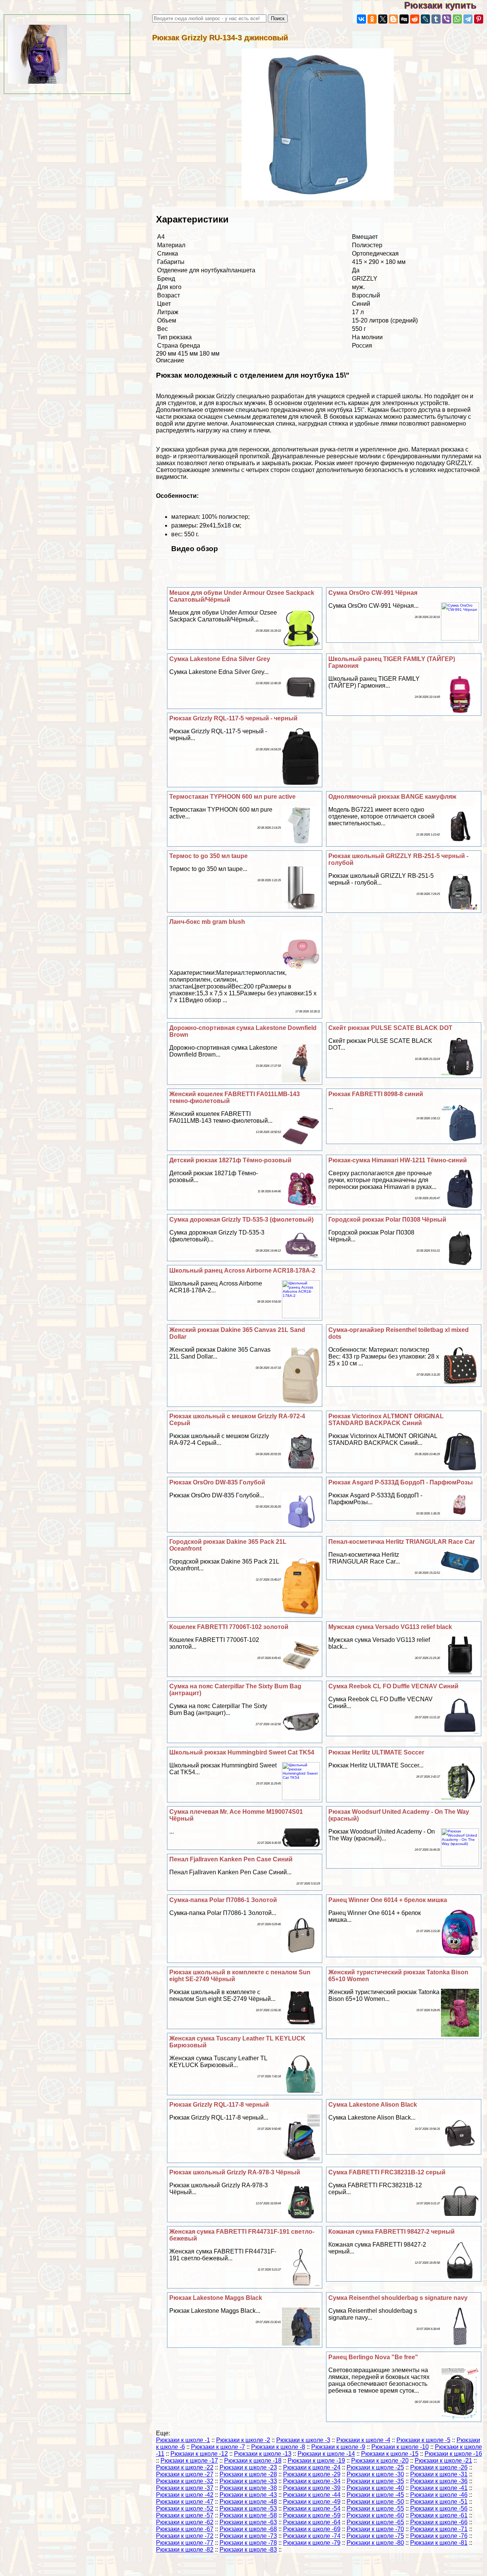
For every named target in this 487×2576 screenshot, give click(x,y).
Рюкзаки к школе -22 (185, 2467)
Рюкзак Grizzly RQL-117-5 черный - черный (233, 718)
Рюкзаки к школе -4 (363, 2440)
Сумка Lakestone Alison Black (373, 2105)
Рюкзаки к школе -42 (185, 2495)
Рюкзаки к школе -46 (439, 2495)
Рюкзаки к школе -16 (453, 2454)
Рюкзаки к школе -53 (248, 2508)
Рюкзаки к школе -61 (439, 2515)
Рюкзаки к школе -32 (185, 2481)
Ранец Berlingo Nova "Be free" (373, 2357)
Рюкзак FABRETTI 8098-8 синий (376, 1094)
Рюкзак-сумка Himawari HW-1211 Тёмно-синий (398, 1160)
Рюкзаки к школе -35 (375, 2481)
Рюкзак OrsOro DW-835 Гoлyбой (217, 1482)
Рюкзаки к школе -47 (185, 2502)
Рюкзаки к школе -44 (312, 2495)
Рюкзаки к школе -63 (248, 2522)
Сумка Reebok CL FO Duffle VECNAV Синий (393, 1686)
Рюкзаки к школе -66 (439, 2522)
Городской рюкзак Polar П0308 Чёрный (387, 1220)
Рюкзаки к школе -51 (439, 2502)
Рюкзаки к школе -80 (375, 2543)
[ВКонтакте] (361, 19)
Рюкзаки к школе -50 (375, 2502)
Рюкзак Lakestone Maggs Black (216, 2298)
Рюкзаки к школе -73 (248, 2536)
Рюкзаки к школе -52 (185, 2508)
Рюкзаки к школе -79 (312, 2543)
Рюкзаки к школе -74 (312, 2536)
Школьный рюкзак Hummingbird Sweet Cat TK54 (242, 1752)
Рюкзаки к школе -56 (439, 2508)
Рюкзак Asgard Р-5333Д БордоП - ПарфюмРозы (401, 1482)
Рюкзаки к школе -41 (439, 2488)
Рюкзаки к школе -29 (312, 2474)
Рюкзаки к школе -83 (248, 2550)
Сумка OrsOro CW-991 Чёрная (373, 593)
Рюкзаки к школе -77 (185, 2543)
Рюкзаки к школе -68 (248, 2529)
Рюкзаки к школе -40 (375, 2488)
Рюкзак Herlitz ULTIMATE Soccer (376, 1752)
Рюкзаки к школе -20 (380, 2461)
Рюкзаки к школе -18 (253, 2461)
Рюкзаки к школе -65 (375, 2522)
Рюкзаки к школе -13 (263, 2454)
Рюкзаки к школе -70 (375, 2529)
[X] (383, 19)
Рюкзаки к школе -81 (439, 2543)
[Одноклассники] (372, 19)
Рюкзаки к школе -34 (312, 2481)
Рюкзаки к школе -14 (326, 2454)
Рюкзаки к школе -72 (185, 2536)
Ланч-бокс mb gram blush (207, 922)
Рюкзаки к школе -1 (183, 2440)
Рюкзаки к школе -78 (248, 2543)
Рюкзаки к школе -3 (303, 2440)
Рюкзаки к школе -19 (316, 2461)
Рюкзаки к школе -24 (312, 2467)
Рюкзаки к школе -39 (312, 2488)
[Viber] (447, 19)
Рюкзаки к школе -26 (439, 2467)
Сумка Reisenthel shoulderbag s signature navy (398, 2298)
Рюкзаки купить (446, 5)
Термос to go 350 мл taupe (208, 856)
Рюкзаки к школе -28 (248, 2474)
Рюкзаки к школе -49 (312, 2502)
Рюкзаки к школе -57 (185, 2515)
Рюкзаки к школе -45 (375, 2495)
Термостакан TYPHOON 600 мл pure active (232, 797)
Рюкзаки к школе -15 (390, 2454)
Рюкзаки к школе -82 (185, 2550)
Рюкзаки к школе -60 (375, 2515)
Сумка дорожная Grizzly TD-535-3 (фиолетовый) (241, 1220)
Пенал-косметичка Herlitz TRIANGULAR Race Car (402, 1542)
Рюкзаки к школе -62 (185, 2522)
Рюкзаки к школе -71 (439, 2529)
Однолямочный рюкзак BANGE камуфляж (392, 797)
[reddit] (415, 19)
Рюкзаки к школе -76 (439, 2536)
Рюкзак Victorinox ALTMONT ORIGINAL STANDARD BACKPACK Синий (386, 1420)
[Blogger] (393, 19)
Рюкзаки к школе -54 (312, 2508)
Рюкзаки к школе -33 (248, 2481)
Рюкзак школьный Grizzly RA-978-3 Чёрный (235, 2172)
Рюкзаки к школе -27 (185, 2474)
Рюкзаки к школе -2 (243, 2440)
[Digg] (404, 19)
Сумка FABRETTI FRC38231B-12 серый (387, 2172)
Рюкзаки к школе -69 (312, 2529)
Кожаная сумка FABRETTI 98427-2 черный (392, 2232)
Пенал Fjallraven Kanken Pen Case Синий (231, 1859)
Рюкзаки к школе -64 (312, 2522)
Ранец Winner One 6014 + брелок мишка (388, 1900)
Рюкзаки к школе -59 (312, 2515)
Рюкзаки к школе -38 (248, 2488)
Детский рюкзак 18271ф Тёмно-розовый (230, 1160)
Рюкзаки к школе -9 (338, 2447)
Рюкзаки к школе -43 (248, 2495)
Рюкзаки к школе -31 (439, 2474)
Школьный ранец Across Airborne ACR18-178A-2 (242, 1271)
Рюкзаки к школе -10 (400, 2447)
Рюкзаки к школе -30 (375, 2474)
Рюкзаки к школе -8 (278, 2447)
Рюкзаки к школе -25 (375, 2467)
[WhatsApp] (457, 19)
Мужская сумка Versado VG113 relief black (390, 1627)
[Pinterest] (479, 19)
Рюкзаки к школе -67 (185, 2529)
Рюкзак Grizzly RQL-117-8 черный (219, 2105)
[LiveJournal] (425, 19)
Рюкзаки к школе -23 (248, 2467)
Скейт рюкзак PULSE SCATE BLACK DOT (390, 1028)
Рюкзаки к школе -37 (185, 2488)
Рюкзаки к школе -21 (443, 2461)
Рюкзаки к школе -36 (439, 2481)
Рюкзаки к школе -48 (248, 2502)
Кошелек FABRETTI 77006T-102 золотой (229, 1627)
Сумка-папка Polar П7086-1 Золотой (223, 1900)
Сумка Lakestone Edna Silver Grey (220, 659)
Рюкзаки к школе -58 (248, 2515)
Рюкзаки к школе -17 (189, 2461)
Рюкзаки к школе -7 (218, 2447)
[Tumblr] (436, 19)
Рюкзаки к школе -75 (375, 2536)
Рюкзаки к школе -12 (199, 2454)
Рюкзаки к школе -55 (375, 2508)
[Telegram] (468, 19)
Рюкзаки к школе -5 (423, 2440)
